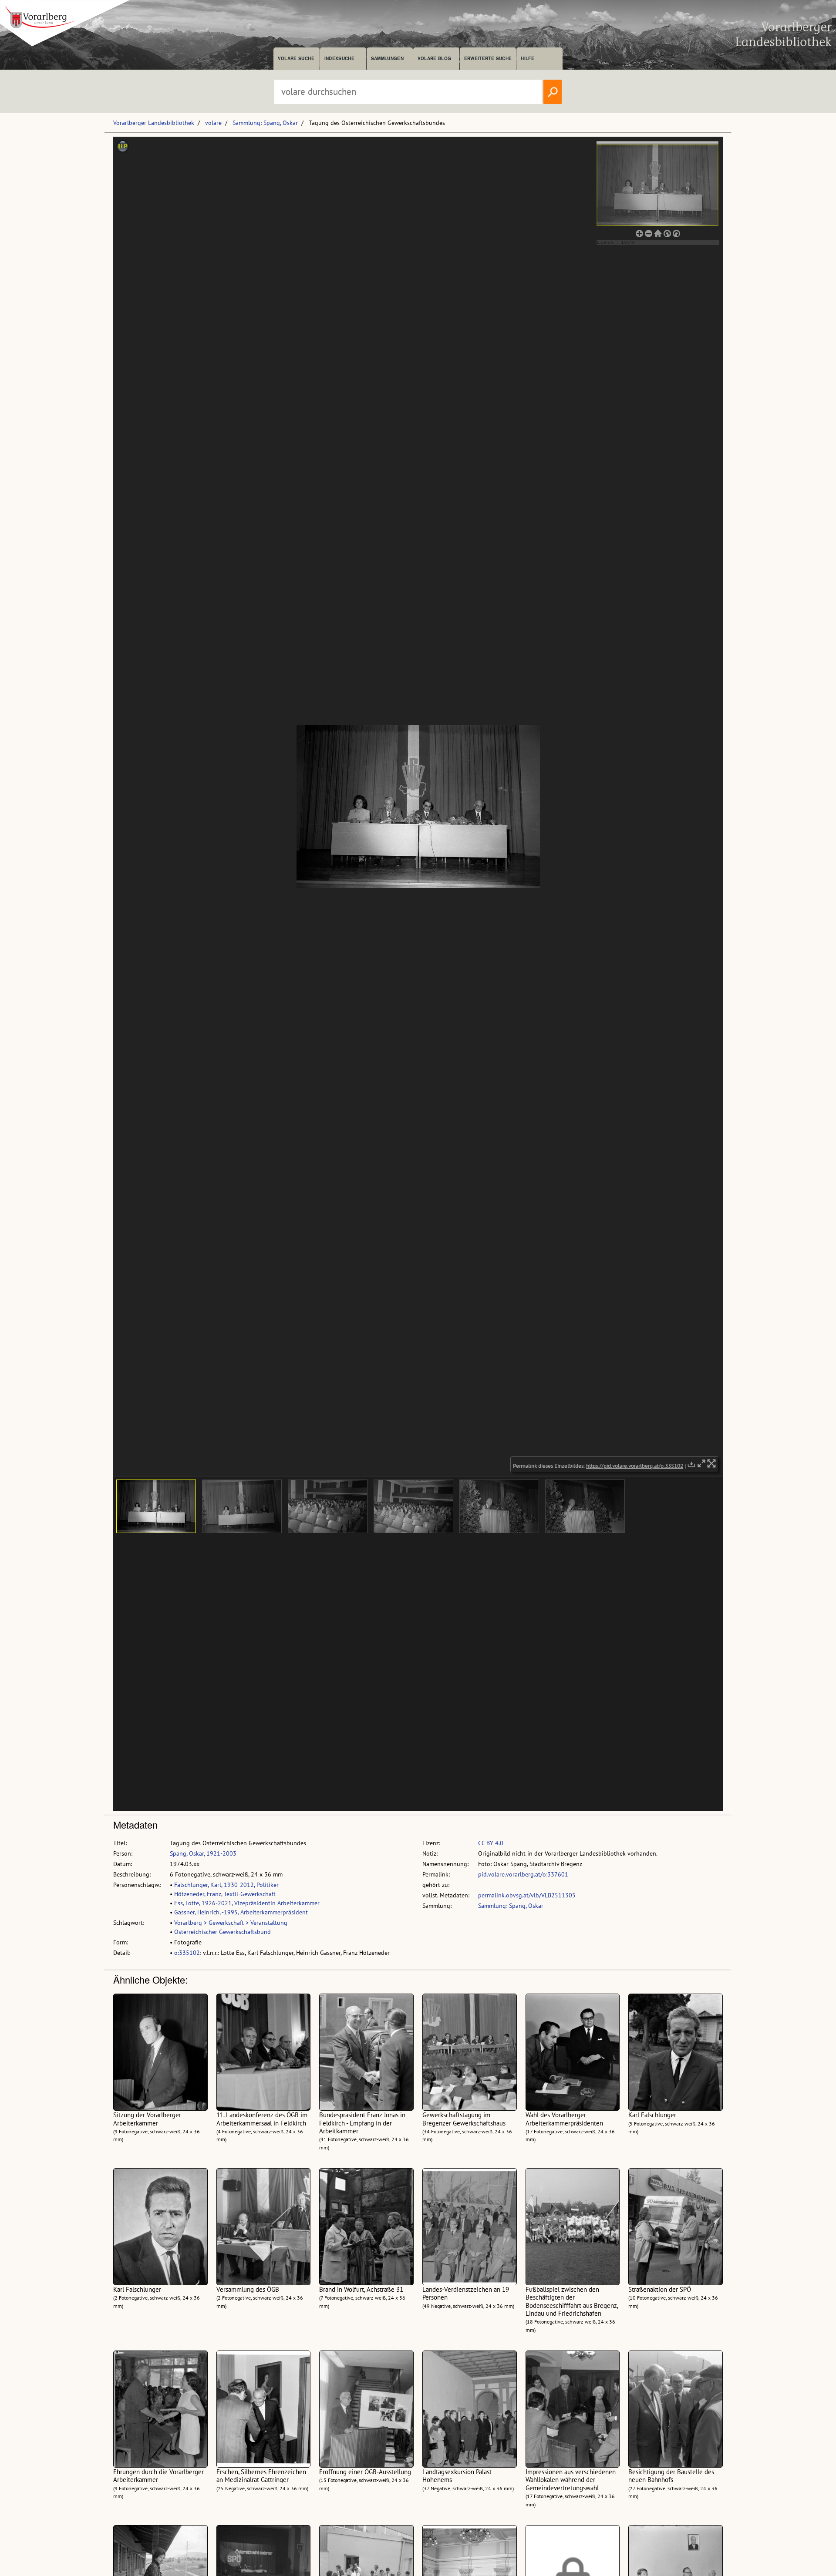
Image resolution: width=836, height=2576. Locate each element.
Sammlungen (387, 58)
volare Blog (435, 58)
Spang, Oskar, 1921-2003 (203, 1853)
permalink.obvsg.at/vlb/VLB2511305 (527, 1895)
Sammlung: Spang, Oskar (265, 123)
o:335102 (187, 1953)
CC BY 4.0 (491, 1843)
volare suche (296, 58)
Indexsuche (339, 58)
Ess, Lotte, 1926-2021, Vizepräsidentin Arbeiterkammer (247, 1903)
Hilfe (528, 58)
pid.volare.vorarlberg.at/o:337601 (523, 1874)
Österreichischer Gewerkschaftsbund (222, 1932)
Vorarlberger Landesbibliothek (154, 123)
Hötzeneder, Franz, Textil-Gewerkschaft (225, 1894)
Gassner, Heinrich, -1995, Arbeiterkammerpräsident (241, 1912)
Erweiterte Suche (488, 58)
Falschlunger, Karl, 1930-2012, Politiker (226, 1885)
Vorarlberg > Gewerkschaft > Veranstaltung (231, 1923)
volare (213, 123)
